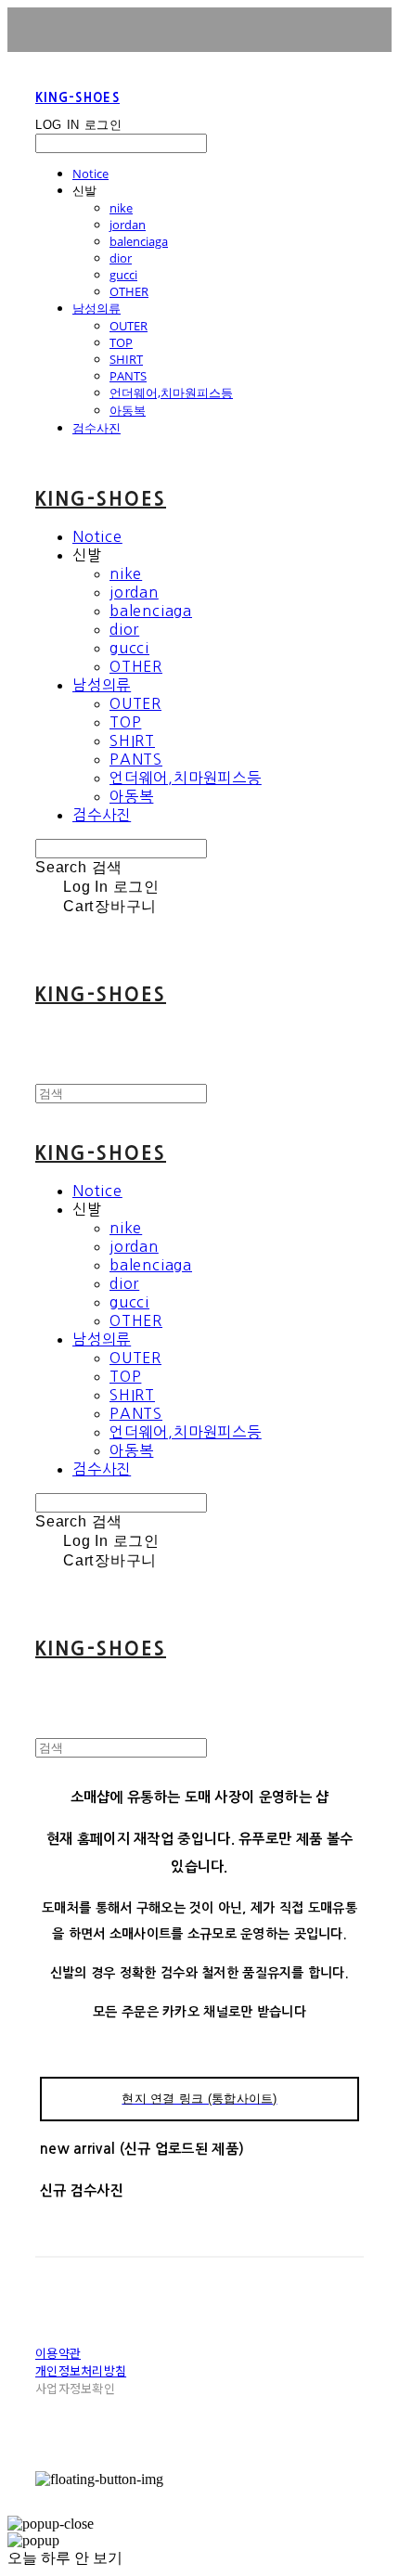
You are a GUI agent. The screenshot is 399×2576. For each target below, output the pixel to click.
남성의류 (97, 308)
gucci (123, 275)
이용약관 (58, 2353)
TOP (121, 342)
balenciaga (139, 241)
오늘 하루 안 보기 (65, 2558)
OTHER (129, 291)
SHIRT (126, 359)
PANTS (128, 376)
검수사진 (97, 428)
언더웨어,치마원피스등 (171, 393)
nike (121, 208)
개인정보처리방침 (81, 2370)
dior (121, 258)
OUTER (129, 326)
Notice (90, 174)
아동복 (128, 410)
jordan (128, 225)
